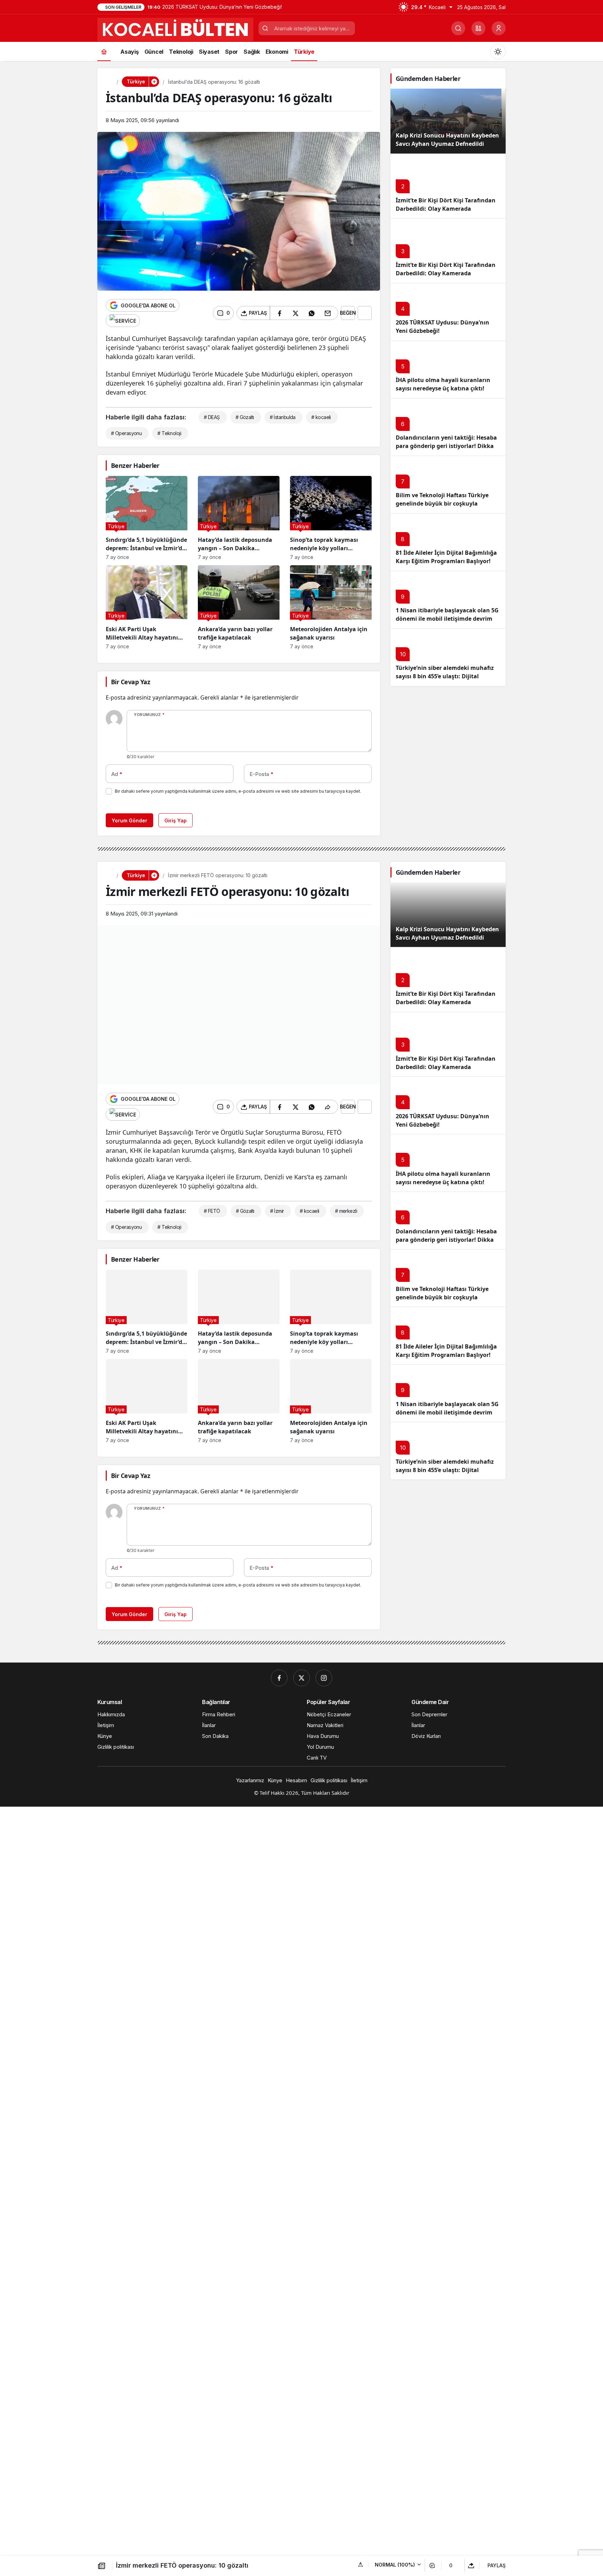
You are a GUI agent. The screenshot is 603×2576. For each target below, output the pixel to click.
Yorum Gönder (129, 820)
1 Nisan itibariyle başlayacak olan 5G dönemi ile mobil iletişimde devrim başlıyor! (447, 619)
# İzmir (277, 1211)
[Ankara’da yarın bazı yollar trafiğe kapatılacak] (239, 607)
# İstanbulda (283, 417)
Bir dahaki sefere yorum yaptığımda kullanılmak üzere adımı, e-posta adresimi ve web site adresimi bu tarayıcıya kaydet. (238, 791)
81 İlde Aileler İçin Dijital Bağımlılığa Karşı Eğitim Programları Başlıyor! (446, 557)
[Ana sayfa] (104, 51)
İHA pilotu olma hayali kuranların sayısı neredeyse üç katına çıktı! (443, 384)
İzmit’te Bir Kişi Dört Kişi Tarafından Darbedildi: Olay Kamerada (446, 269)
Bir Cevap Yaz (131, 682)
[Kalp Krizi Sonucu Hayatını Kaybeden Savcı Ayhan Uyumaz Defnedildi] (448, 121)
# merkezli (346, 1211)
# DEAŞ (212, 417)
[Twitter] (301, 1678)
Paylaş (497, 2565)
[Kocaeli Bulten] (175, 29)
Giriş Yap (176, 820)
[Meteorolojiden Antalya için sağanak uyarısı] (331, 607)
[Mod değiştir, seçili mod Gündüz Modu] (498, 52)
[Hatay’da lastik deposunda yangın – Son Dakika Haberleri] (239, 518)
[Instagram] (324, 1678)
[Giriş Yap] (499, 28)
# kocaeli (321, 417)
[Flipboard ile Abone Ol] (123, 321)
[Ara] (458, 28)
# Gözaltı (245, 417)
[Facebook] (279, 1678)
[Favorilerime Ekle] (365, 313)
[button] (478, 28)
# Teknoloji (169, 433)
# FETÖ (212, 1211)
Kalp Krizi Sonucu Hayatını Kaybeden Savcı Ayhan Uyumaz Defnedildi (447, 140)
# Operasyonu (126, 433)
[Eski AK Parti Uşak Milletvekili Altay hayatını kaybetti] (147, 607)
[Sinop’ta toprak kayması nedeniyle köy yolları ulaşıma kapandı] (331, 518)
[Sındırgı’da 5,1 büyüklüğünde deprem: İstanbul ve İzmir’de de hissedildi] (147, 518)
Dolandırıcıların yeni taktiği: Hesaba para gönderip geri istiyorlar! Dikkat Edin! (446, 446)
